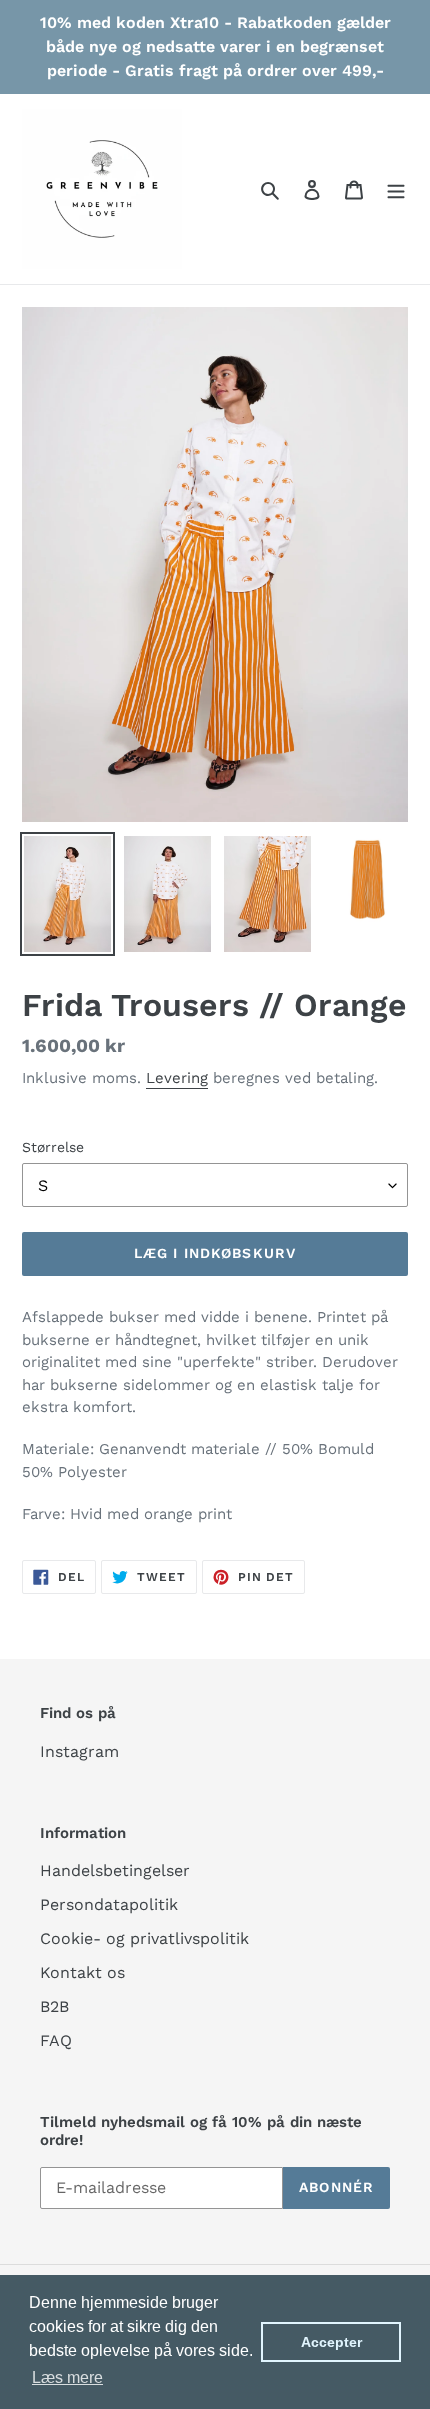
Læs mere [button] (67, 2377)
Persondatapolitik (109, 1904)
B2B (54, 2006)
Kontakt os (82, 1972)
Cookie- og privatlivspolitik (144, 1938)
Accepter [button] (331, 2342)
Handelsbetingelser (115, 1870)
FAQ (56, 2040)
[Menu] (396, 189)
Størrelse (53, 1147)
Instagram (79, 1751)
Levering (177, 1078)
